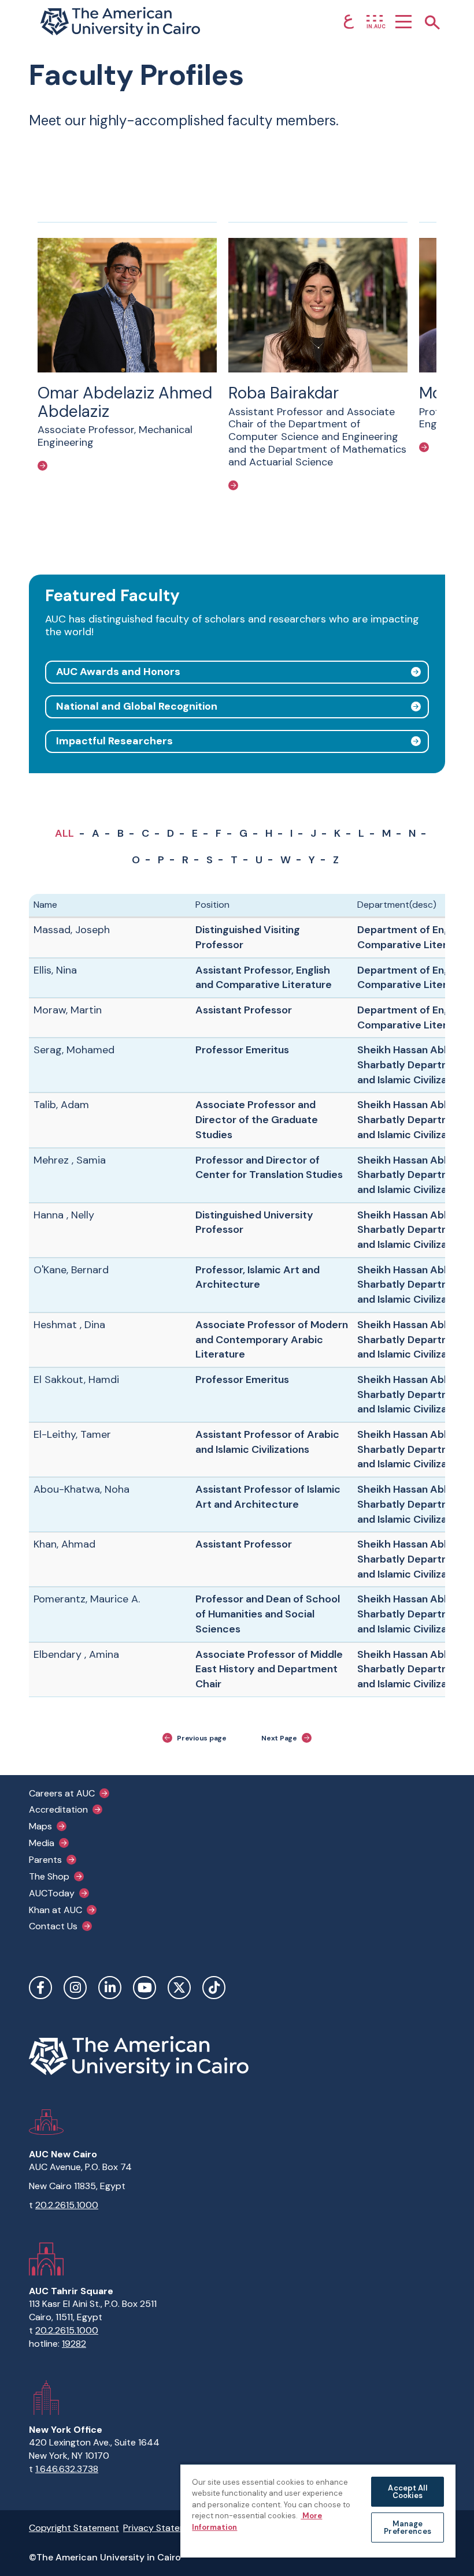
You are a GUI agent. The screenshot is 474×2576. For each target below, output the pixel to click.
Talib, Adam (61, 1105)
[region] (318, 2510)
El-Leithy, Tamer (72, 1434)
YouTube (145, 1988)
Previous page (202, 1738)
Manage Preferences (407, 2527)
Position (212, 905)
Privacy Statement (162, 2528)
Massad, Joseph (72, 930)
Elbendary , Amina (76, 1654)
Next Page (279, 1738)
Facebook (40, 1988)
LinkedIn (110, 1988)
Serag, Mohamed (74, 1050)
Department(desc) (397, 905)
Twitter (179, 1988)
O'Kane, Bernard (71, 1270)
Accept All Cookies (407, 2492)
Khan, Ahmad (64, 1544)
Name (45, 905)
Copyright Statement (74, 2528)
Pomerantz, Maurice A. (87, 1599)
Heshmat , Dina (69, 1325)
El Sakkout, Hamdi (76, 1380)
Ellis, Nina (55, 970)
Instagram (75, 1988)
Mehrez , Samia (70, 1160)
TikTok (214, 1988)
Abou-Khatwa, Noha (82, 1489)
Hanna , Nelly (64, 1215)
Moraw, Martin (68, 1010)
